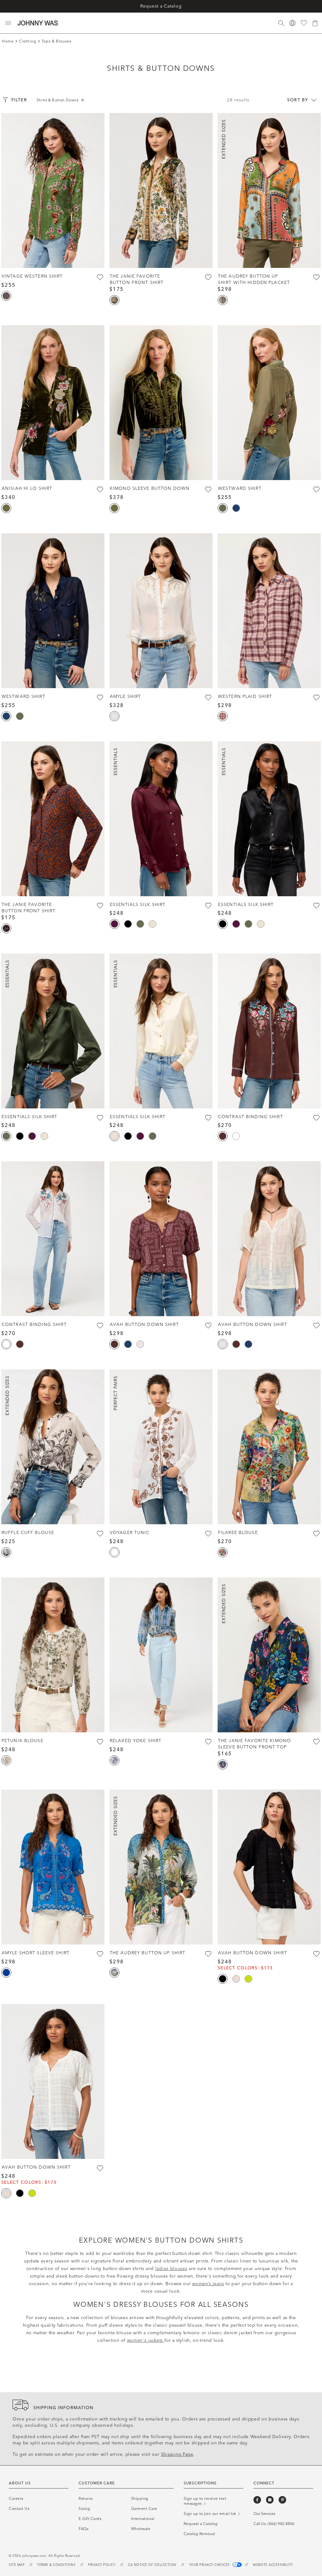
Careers (16, 2499)
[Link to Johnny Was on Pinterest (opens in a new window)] (282, 2500)
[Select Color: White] (236, 1136)
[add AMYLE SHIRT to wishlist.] (208, 698)
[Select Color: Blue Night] (236, 508)
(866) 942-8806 (281, 2524)
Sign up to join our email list (211, 2514)
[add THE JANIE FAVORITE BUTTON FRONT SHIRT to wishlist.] (208, 277)
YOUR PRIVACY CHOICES (210, 2565)
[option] (53, 190)
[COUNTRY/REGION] (292, 23)
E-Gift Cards (90, 2519)
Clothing (28, 41)
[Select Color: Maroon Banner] (114, 924)
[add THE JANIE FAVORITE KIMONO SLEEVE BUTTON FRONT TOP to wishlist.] (316, 1742)
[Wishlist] (304, 23)
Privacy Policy (102, 2565)
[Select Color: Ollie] (223, 1764)
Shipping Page (177, 2454)
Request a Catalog (161, 6)
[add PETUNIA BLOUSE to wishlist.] (100, 1742)
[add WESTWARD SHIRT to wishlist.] (316, 490)
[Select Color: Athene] (114, 1760)
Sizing (84, 2509)
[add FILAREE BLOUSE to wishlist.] (316, 1534)
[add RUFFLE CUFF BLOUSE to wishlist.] (100, 1534)
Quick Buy (53, 255)
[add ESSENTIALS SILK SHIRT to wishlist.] (208, 906)
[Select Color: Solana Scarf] (114, 300)
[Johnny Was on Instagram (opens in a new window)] (270, 2500)
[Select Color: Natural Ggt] (114, 716)
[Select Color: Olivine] (223, 508)
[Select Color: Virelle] (6, 1552)
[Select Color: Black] (128, 924)
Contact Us (19, 2509)
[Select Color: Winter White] (153, 924)
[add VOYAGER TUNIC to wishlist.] (208, 1534)
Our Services (264, 2514)
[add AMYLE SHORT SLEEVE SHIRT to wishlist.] (100, 1954)
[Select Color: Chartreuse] (248, 1979)
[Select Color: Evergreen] (6, 508)
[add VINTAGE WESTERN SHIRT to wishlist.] (100, 277)
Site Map (17, 2565)
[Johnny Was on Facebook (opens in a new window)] (257, 2500)
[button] (9, 190)
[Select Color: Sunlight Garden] (6, 1760)
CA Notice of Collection (152, 2565)
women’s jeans (208, 2284)
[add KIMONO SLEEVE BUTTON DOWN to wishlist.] (208, 490)
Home (8, 41)
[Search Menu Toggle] (281, 23)
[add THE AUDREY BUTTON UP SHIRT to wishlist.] (208, 1954)
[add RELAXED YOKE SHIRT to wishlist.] (208, 1742)
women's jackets (146, 2340)
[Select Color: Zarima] (6, 296)
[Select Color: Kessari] (6, 928)
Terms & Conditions (56, 2565)
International (143, 2519)
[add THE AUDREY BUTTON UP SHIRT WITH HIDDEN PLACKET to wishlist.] (316, 277)
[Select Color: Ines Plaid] (223, 716)
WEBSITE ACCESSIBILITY (273, 2565)
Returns (86, 2499)
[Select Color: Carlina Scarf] (223, 1552)
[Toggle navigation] (8, 23)
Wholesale (141, 2529)
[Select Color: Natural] (236, 1979)
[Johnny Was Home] (38, 23)
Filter (19, 100)
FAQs (83, 2529)
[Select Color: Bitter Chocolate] (223, 1136)
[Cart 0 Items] (315, 23)
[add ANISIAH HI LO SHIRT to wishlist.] (100, 490)
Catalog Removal (200, 2534)
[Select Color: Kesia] (223, 300)
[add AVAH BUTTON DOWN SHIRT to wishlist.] (208, 1326)
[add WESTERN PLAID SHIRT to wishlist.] (316, 698)
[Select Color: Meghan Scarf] (114, 1973)
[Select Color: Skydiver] (6, 1973)
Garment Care (144, 2509)
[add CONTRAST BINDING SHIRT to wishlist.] (316, 1118)
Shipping (140, 2499)
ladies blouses (171, 2269)
